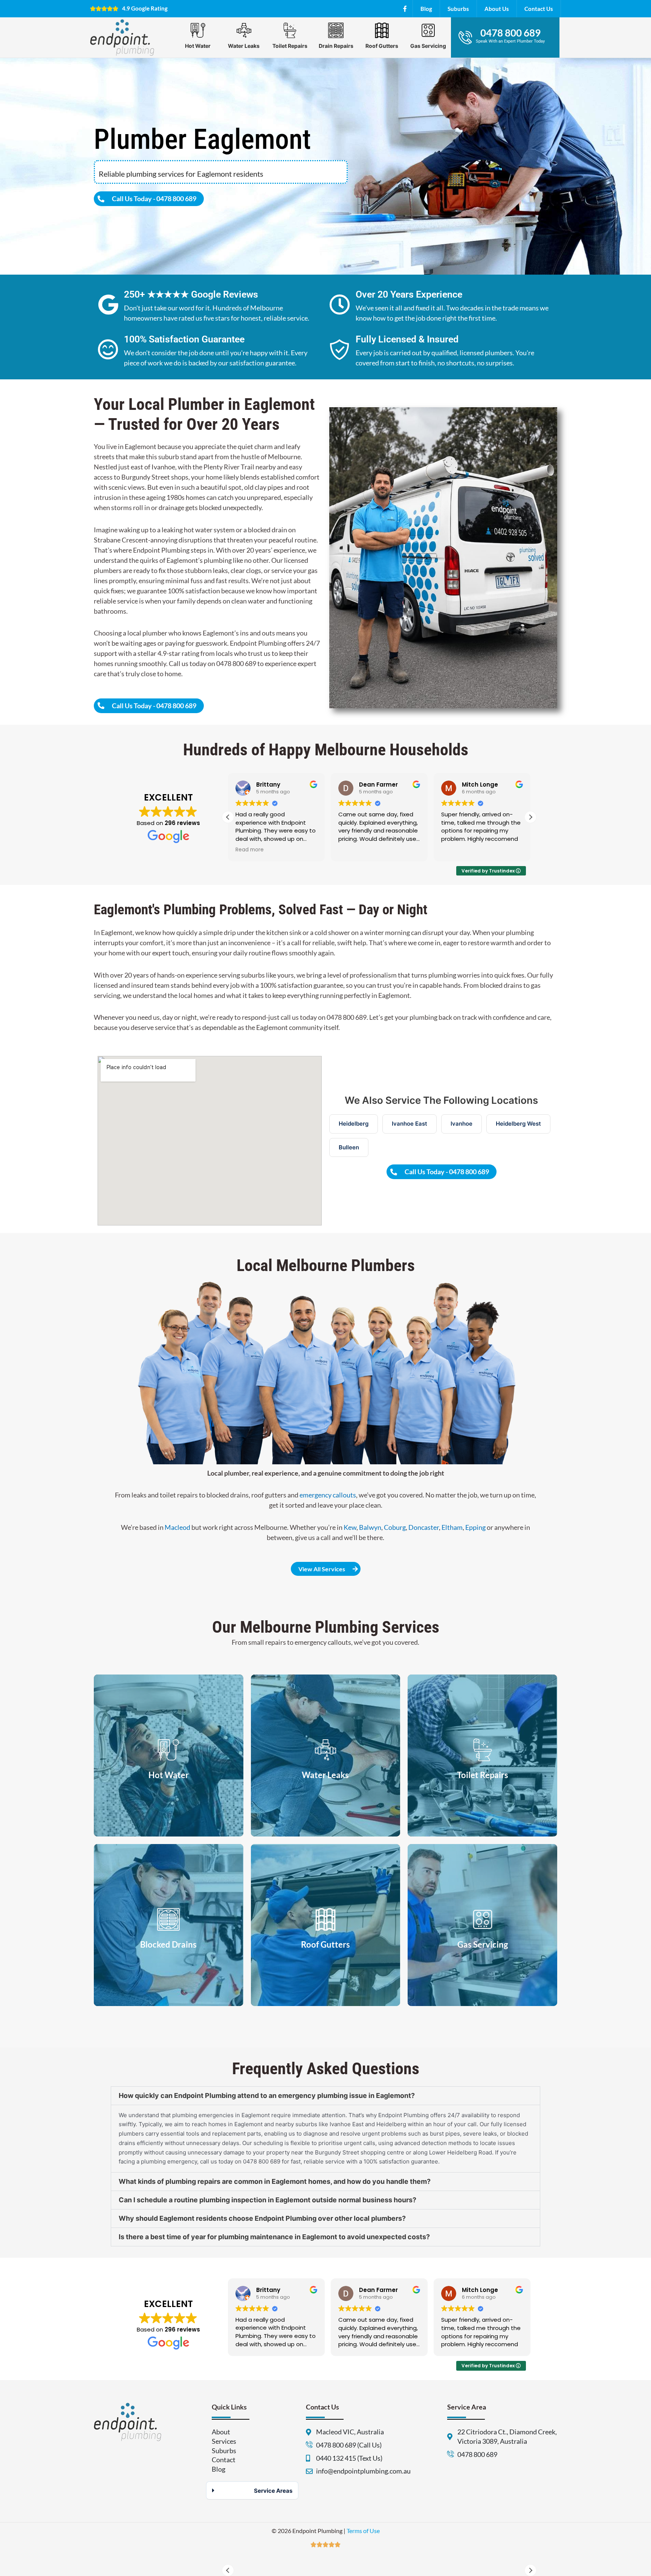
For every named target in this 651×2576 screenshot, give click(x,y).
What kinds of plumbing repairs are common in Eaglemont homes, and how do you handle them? (275, 2181)
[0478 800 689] (465, 37)
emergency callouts (328, 1495)
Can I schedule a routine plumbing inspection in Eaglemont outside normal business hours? (267, 2200)
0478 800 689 (510, 33)
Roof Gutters (382, 46)
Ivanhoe (462, 1124)
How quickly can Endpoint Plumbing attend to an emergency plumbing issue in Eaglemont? (267, 2095)
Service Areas (273, 2491)
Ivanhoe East (410, 1124)
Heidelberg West (518, 1124)
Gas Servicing (428, 46)
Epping (475, 1527)
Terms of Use (363, 2531)
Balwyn (370, 1527)
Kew (350, 1527)
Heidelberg (354, 1124)
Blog (426, 9)
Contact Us (539, 9)
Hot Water (198, 46)
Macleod (177, 1527)
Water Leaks (244, 46)
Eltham (452, 1527)
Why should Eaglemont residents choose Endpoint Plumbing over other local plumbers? (262, 2218)
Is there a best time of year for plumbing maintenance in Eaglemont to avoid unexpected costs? (274, 2237)
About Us (497, 9)
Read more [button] (455, 850)
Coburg (395, 1527)
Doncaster (424, 1527)
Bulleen (349, 1147)
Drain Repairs (336, 46)
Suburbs (458, 9)
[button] (530, 817)
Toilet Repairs (290, 46)
